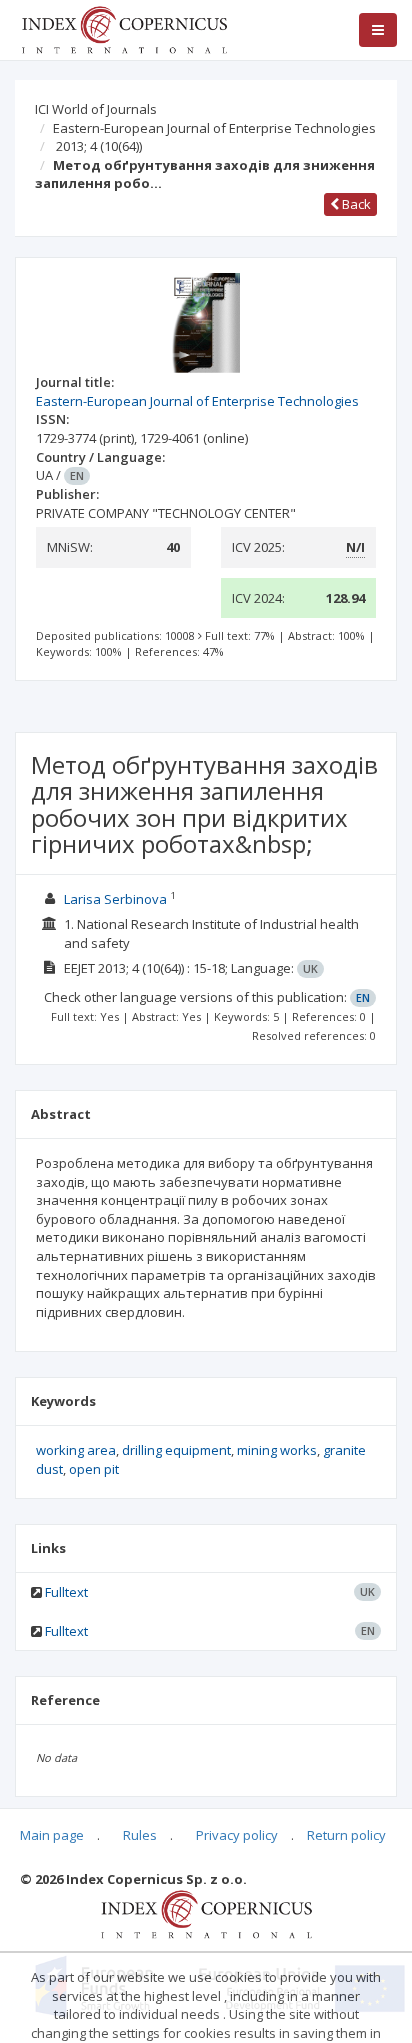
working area (76, 1450)
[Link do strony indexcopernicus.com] (206, 1913)
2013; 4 (99, 146)
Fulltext (66, 1592)
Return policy (346, 1835)
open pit (94, 1469)
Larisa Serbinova (115, 899)
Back (355, 204)
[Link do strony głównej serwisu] (124, 28)
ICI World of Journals (96, 109)
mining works (277, 1450)
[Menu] (378, 30)
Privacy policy (237, 1835)
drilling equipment (176, 1450)
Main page (52, 1835)
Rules (140, 1835)
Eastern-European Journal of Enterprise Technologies (214, 128)
